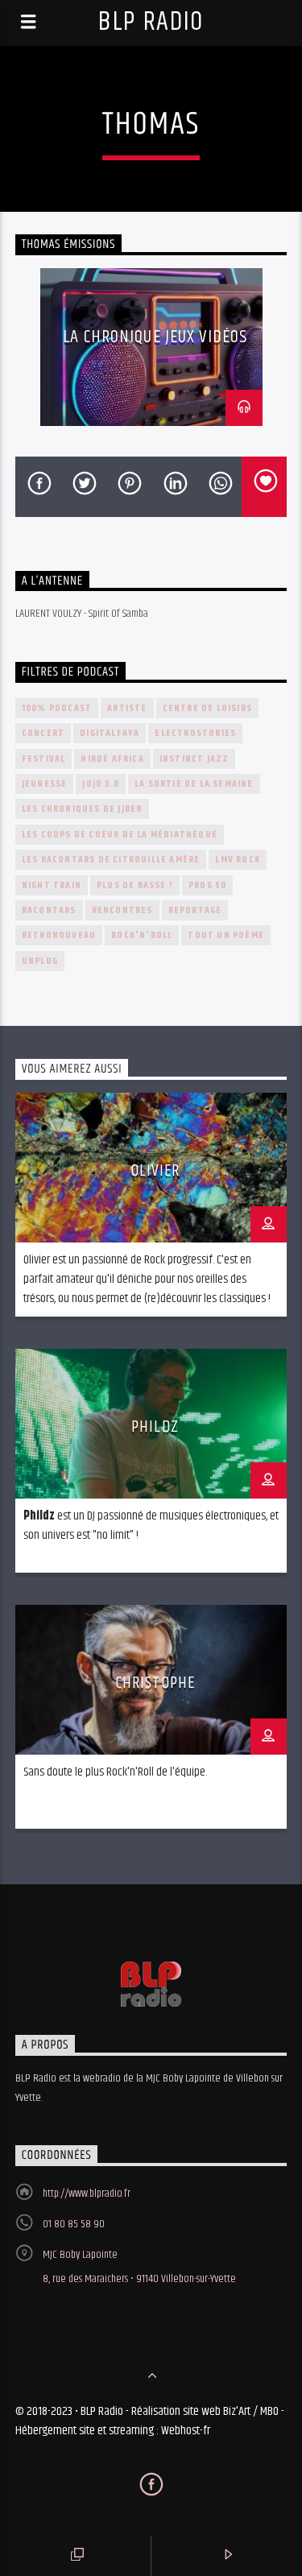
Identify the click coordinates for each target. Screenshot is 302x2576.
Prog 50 (207, 885)
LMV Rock (238, 860)
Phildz (155, 1427)
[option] (151, 347)
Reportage (195, 910)
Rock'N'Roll (142, 935)
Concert (43, 733)
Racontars (49, 910)
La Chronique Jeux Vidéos (155, 337)
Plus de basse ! (135, 885)
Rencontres (122, 910)
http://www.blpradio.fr (87, 2194)
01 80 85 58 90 (74, 2224)
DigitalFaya (110, 733)
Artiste (127, 708)
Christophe (155, 1683)
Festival (44, 759)
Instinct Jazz (194, 759)
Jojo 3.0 (101, 784)
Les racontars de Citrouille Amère (111, 860)
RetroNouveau (59, 935)
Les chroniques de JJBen (83, 809)
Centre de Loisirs (207, 708)
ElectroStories (195, 733)
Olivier (155, 1171)
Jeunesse (45, 784)
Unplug (40, 961)
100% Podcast (57, 708)
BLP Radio (151, 22)
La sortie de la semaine (194, 784)
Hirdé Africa (112, 759)
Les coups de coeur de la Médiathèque (120, 835)
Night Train (52, 885)
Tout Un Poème (226, 935)
